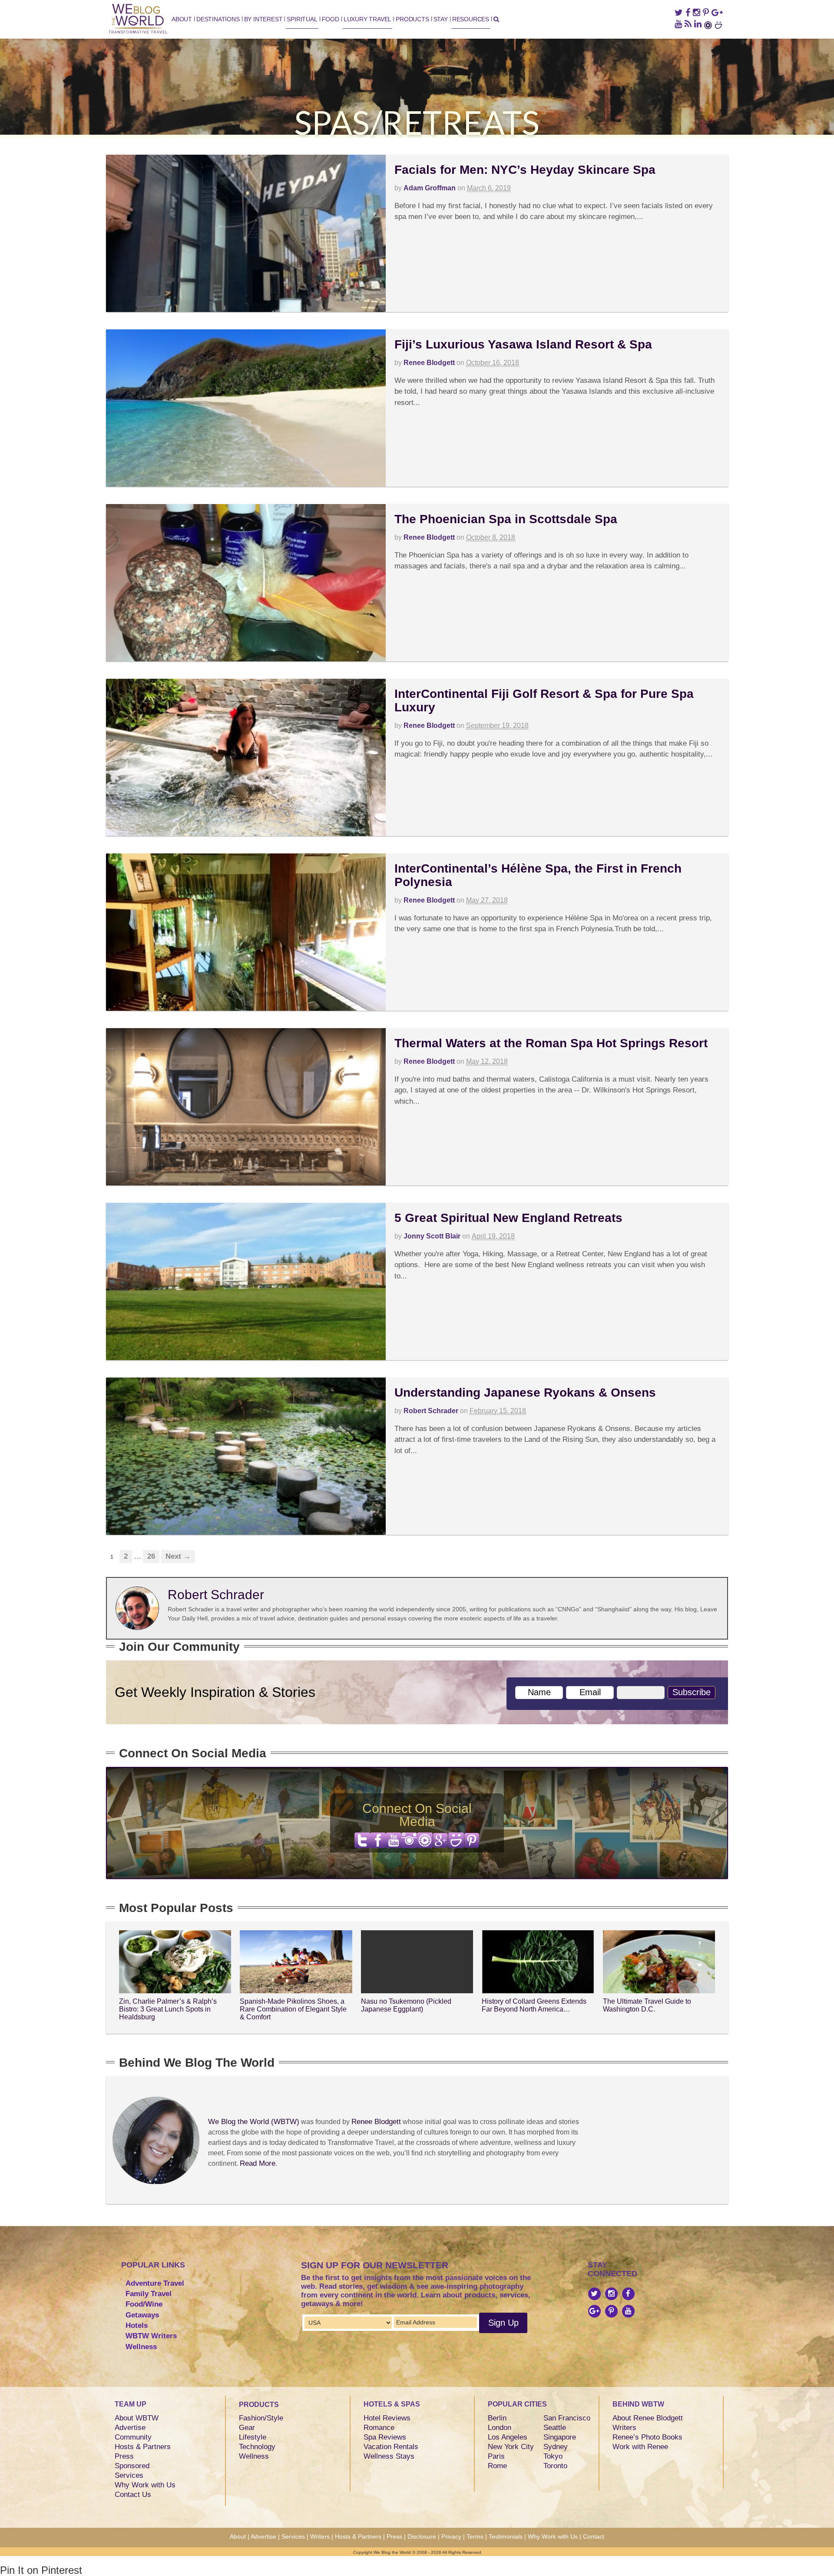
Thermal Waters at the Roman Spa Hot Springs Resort (551, 1043)
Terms (475, 2536)
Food (331, 19)
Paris (496, 2456)
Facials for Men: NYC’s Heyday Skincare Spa (525, 170)
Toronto (555, 2466)
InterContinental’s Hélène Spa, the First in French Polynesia (538, 875)
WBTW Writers (151, 2336)
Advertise (130, 2428)
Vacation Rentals (391, 2447)
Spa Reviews (385, 2437)
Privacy (451, 2536)
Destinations (218, 19)
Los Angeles (508, 2437)
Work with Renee (640, 2447)
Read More (258, 2163)
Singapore (560, 2437)
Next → (178, 1556)
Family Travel (149, 2294)
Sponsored (132, 2466)
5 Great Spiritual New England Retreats (508, 1218)
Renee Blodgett (429, 363)
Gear (247, 2428)
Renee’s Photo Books (647, 2437)
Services (129, 2475)
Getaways (142, 2315)
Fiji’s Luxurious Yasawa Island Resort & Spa (523, 344)
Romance (379, 2428)
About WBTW (137, 2418)
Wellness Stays (389, 2456)
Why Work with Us (145, 2485)
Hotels (137, 2325)
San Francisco (567, 2418)
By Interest (263, 19)
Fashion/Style (261, 2418)
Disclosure (422, 2536)
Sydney (556, 2447)
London (500, 2428)
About (182, 19)
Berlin (497, 2418)
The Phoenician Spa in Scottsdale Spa (506, 519)
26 (151, 1556)
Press (124, 2456)
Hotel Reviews (387, 2418)
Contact (594, 2536)
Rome (497, 2466)
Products (412, 19)
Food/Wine (144, 2304)
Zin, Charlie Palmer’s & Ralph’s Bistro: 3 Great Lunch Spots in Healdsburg (168, 2009)
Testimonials (506, 2536)
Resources (471, 19)
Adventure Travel (155, 2283)
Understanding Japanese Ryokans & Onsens (525, 1393)
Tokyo (553, 2456)
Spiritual (302, 19)
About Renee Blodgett (648, 2418)
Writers (624, 2428)
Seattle (555, 2428)
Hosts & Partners (143, 2447)
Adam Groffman (430, 188)
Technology (257, 2447)
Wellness (141, 2347)
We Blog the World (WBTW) (254, 2122)
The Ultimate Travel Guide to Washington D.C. (647, 2005)
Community (133, 2437)
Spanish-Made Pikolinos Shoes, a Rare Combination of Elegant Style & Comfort (293, 2009)
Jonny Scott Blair (432, 1236)
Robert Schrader (431, 1411)
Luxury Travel (367, 19)
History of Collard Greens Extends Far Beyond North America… (534, 2005)
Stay (441, 19)
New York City (511, 2447)
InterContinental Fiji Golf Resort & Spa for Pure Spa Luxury (544, 700)
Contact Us (133, 2495)
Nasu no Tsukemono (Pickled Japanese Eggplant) (406, 2005)
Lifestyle (253, 2437)
